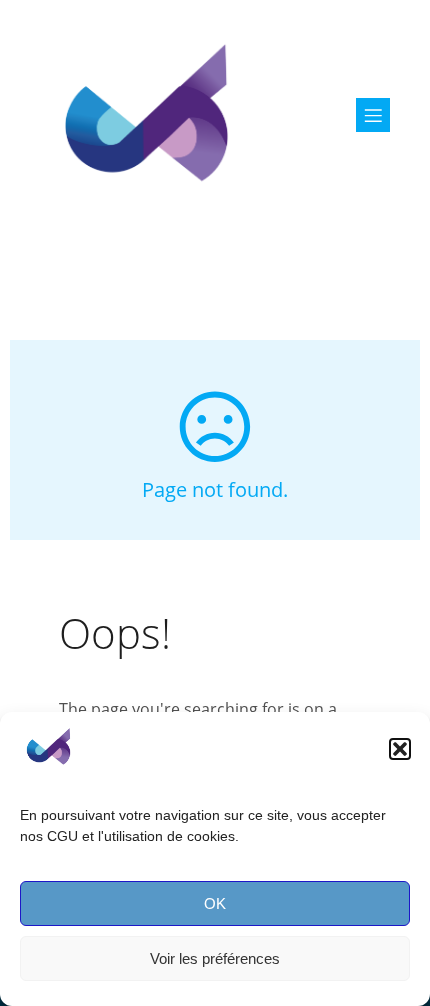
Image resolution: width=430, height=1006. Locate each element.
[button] (400, 749)
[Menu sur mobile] (373, 115)
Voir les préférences (215, 958)
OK (215, 903)
